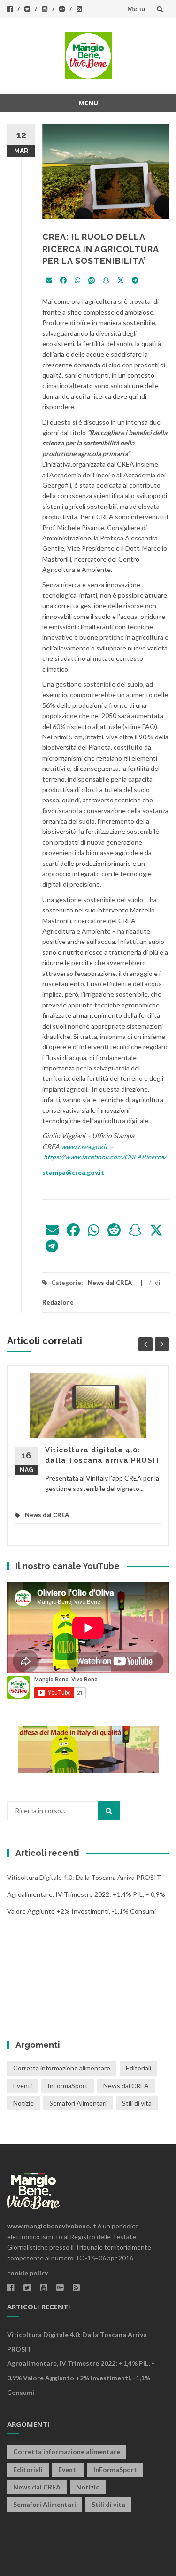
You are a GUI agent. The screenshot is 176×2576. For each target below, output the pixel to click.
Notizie (23, 2103)
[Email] (49, 281)
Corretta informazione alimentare (62, 2068)
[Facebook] (63, 281)
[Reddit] (92, 281)
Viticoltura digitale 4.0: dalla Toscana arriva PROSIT (84, 1877)
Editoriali (138, 2068)
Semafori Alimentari (78, 2103)
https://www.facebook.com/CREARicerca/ (105, 1157)
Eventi (23, 2086)
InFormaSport (68, 2086)
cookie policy (27, 2273)
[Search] (109, 1811)
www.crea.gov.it (84, 1146)
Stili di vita (137, 2103)
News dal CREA (110, 1283)
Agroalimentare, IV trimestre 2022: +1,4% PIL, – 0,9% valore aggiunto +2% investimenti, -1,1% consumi (81, 2378)
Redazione (58, 1302)
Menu (136, 9)
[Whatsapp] (77, 281)
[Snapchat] (106, 281)
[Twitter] (121, 281)
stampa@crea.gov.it (73, 1172)
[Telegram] (135, 281)
